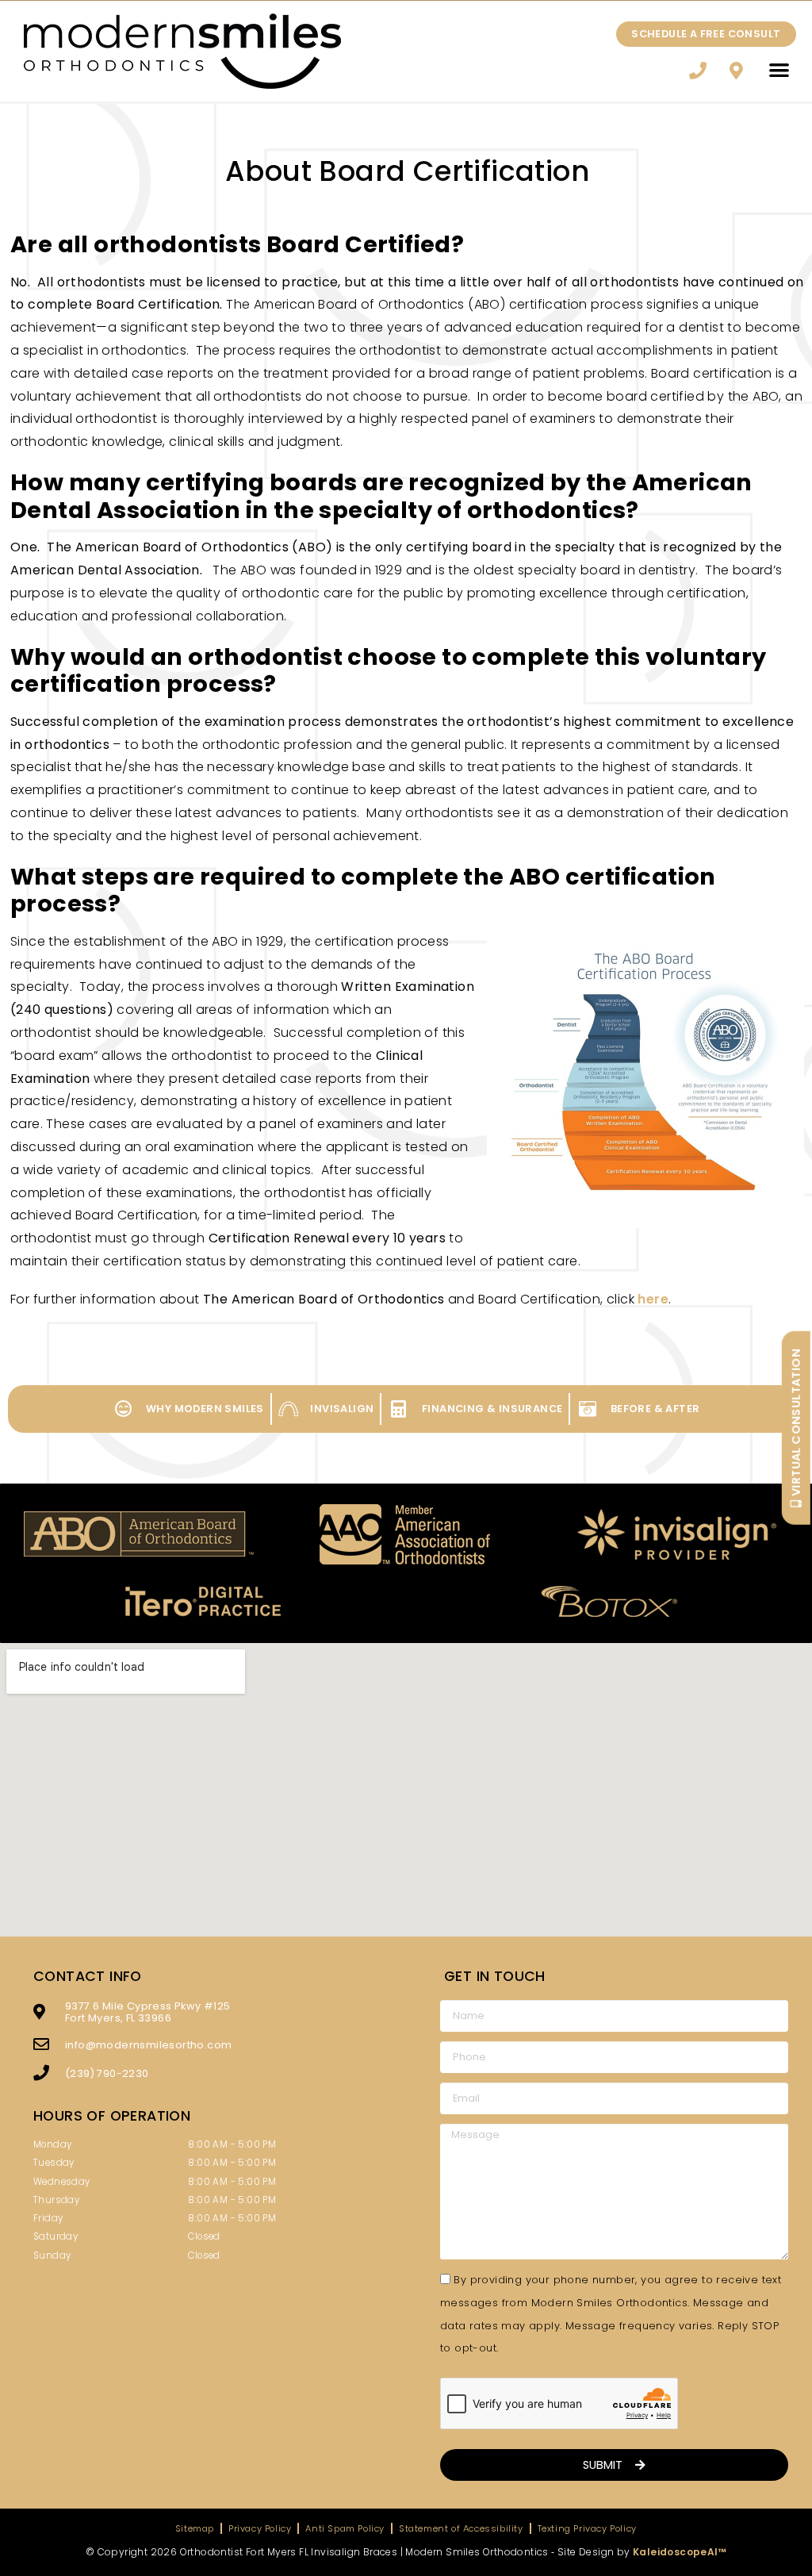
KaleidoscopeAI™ (680, 2552)
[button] (780, 69)
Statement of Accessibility (461, 2528)
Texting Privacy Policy (587, 2528)
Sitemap (195, 2528)
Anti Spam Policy (345, 2528)
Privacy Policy (260, 2528)
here (653, 1299)
